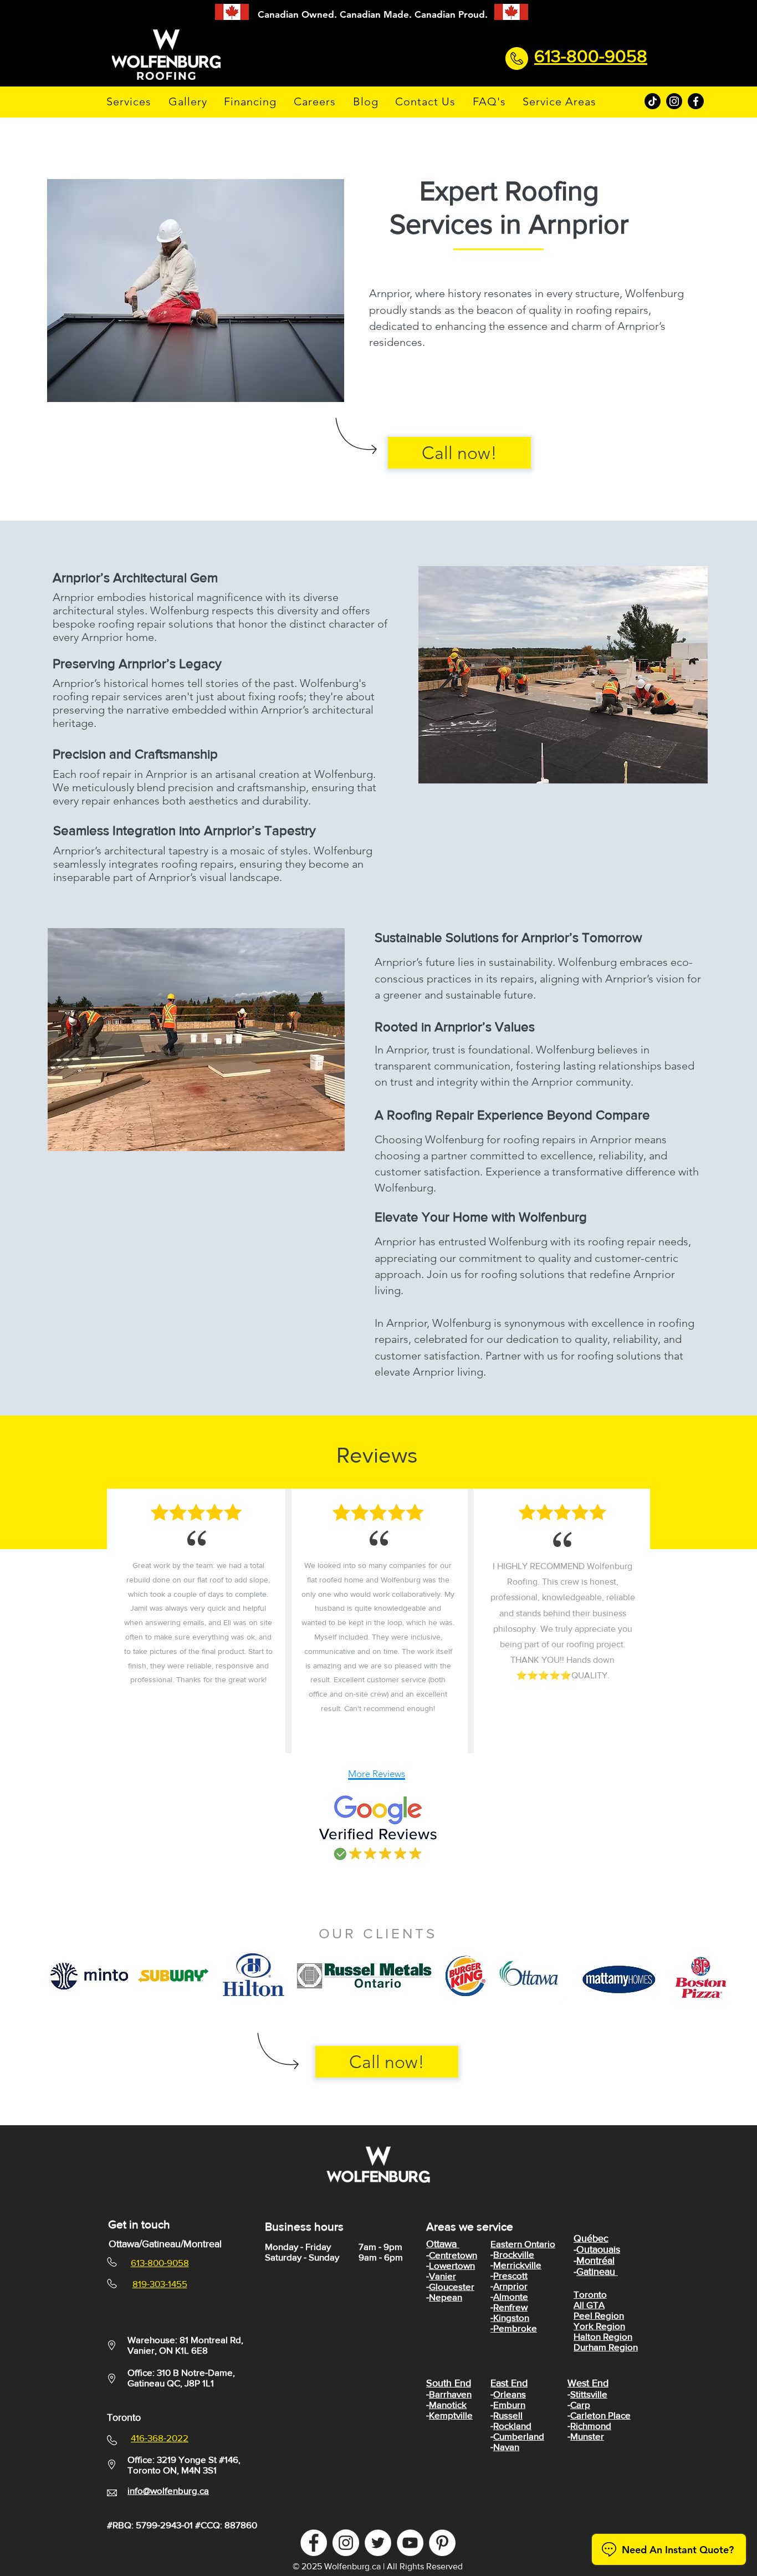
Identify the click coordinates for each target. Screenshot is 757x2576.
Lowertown (452, 2265)
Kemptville (451, 2415)
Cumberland (519, 2436)
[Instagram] (674, 101)
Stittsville (589, 2394)
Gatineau (597, 2272)
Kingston (511, 2317)
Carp (580, 2404)
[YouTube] (410, 2543)
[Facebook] (696, 101)
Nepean (446, 2297)
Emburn (509, 2404)
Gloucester (452, 2286)
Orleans (510, 2394)
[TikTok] (653, 101)
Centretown (453, 2255)
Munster (587, 2436)
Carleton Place (600, 2415)
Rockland (512, 2425)
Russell (508, 2415)
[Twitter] (378, 2543)
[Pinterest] (442, 2543)
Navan (506, 2447)
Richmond (591, 2425)
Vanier (443, 2276)
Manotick (448, 2404)
